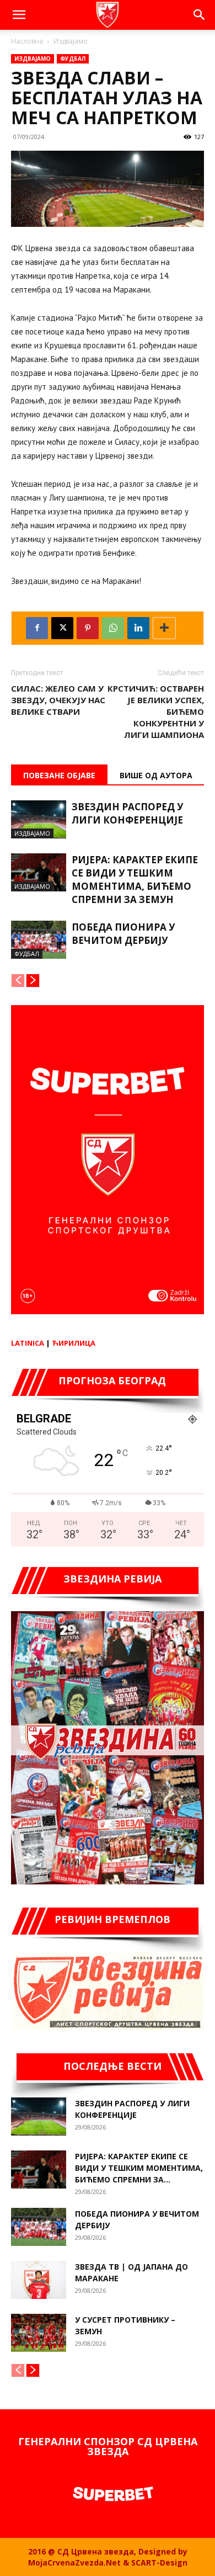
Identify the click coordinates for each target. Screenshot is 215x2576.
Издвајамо (71, 41)
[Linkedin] (138, 628)
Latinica (28, 1343)
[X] (62, 628)
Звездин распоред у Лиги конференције (127, 813)
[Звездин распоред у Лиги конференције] (39, 819)
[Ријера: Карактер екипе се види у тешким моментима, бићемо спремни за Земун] (39, 872)
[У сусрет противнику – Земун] (39, 2333)
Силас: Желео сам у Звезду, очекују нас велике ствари (58, 700)
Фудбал (73, 59)
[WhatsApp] (113, 628)
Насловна (27, 41)
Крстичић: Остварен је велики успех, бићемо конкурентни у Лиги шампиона (156, 711)
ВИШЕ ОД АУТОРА (156, 775)
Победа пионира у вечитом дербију (123, 934)
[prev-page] (18, 981)
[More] (164, 628)
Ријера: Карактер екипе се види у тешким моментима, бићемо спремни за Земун (135, 880)
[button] (19, 15)
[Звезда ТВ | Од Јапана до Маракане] (39, 2280)
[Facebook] (37, 628)
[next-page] (33, 981)
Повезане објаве (59, 775)
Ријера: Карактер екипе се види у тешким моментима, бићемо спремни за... (139, 2168)
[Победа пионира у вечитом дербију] (39, 940)
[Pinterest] (88, 628)
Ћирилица (74, 1343)
